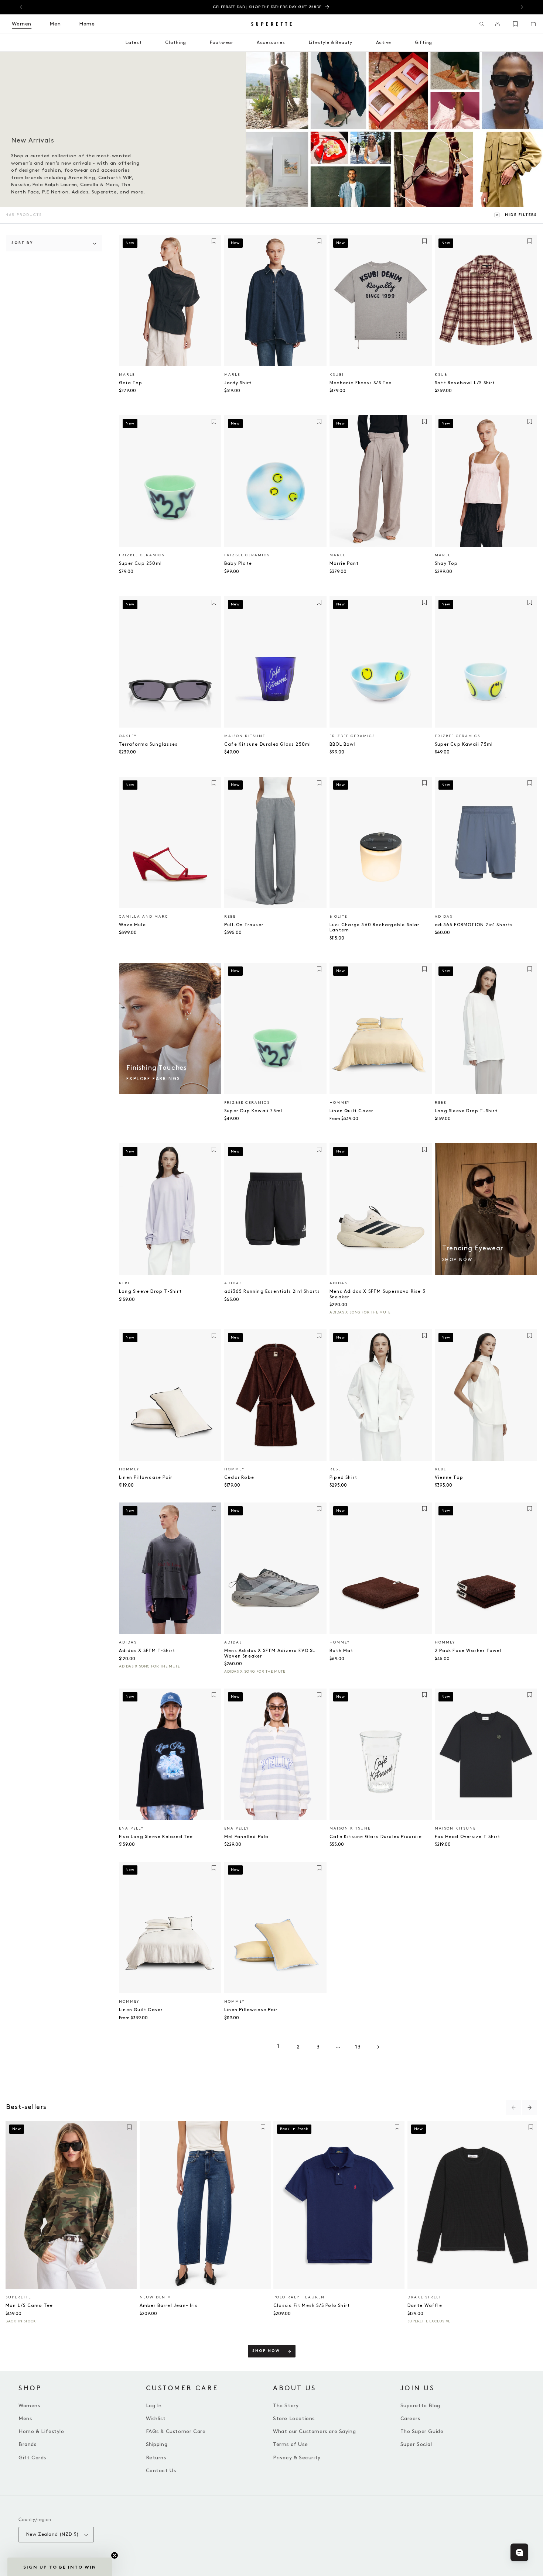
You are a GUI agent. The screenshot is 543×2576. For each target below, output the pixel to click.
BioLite (338, 917)
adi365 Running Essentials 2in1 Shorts (272, 1292)
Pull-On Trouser (244, 925)
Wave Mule (132, 925)
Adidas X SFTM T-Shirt (147, 1651)
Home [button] (87, 24)
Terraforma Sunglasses (148, 744)
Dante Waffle (425, 2306)
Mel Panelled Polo (246, 1837)
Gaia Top (131, 383)
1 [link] (278, 2046)
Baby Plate (238, 564)
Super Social (416, 2444)
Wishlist (156, 2419)
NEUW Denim (156, 2297)
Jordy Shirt (238, 383)
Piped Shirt (343, 1478)
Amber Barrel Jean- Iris (169, 2306)
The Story (286, 2406)
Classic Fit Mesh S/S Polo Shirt (312, 2306)
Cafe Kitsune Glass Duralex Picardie (376, 1837)
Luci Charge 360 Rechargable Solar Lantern (375, 928)
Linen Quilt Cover (351, 1111)
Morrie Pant (344, 564)
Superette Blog (420, 2406)
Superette (18, 2297)
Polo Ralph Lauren (299, 2297)
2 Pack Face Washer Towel (468, 1651)
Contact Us (161, 2471)
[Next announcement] (522, 7)
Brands (28, 2444)
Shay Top (446, 564)
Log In (154, 2406)
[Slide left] (513, 2108)
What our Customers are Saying (314, 2431)
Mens (25, 2419)
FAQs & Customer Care (176, 2431)
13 (358, 2047)
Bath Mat (341, 1651)
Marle (127, 375)
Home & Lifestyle (41, 2431)
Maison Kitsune (245, 736)
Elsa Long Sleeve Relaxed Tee (156, 1837)
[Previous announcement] (21, 7)
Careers (410, 2419)
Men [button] (55, 24)
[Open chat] (519, 2552)
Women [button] (22, 24)
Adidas (444, 917)
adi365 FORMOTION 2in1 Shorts (474, 925)
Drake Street (424, 2297)
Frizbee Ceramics (142, 555)
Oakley (128, 736)
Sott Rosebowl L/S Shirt (465, 383)
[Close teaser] (115, 2555)
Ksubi (337, 375)
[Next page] (378, 2047)
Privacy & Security (297, 2458)
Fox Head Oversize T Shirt (467, 1837)
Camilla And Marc (144, 917)
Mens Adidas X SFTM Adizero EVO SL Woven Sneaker (270, 1653)
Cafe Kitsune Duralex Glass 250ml (268, 744)
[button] (482, 24)
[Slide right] (530, 2108)
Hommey (340, 1103)
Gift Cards (32, 2458)
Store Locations (294, 2419)
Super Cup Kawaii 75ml (464, 744)
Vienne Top (449, 1478)
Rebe (230, 917)
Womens (29, 2406)
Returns (156, 2458)
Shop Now (266, 2351)
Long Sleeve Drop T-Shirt (466, 1111)
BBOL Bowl (343, 744)
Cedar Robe (239, 1478)
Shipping (157, 2444)
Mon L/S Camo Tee (29, 2306)
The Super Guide (422, 2431)
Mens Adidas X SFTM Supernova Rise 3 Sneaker (378, 1294)
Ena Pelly (131, 1828)
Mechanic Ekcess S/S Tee (361, 383)
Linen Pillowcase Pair (146, 1478)
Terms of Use (290, 2444)
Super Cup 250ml (140, 564)
